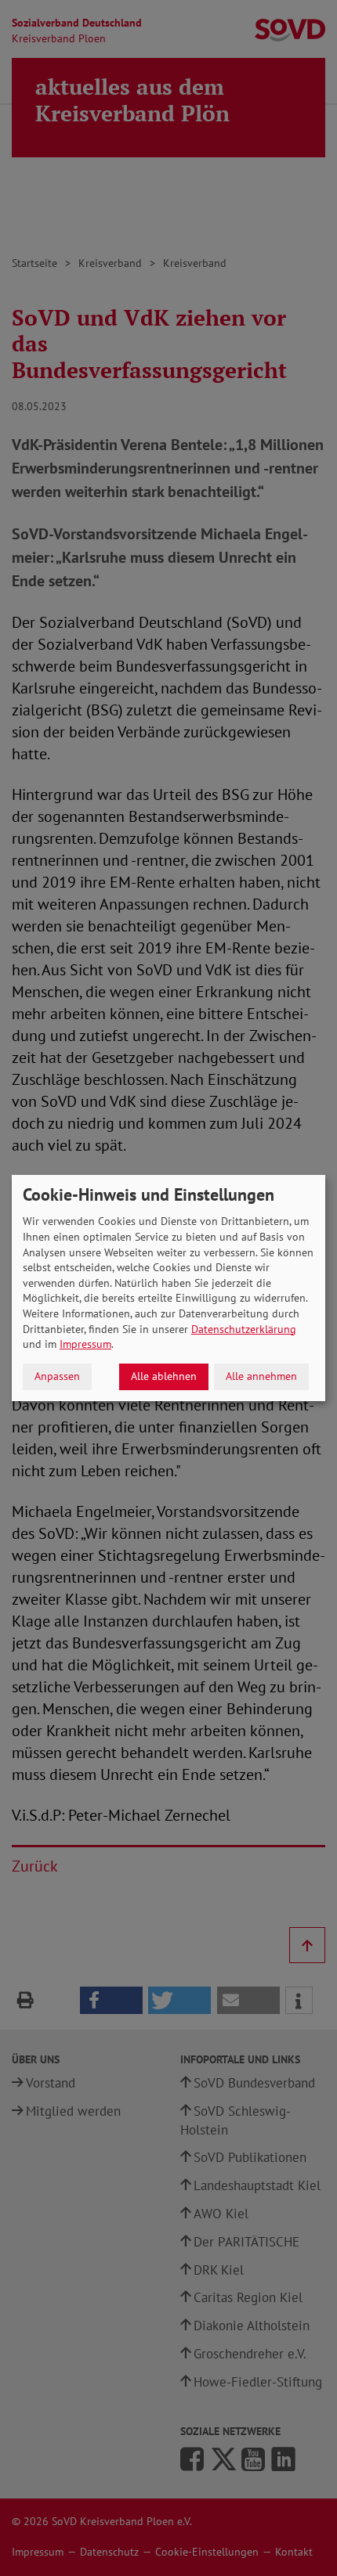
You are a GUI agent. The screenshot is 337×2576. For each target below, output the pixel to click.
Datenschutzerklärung (244, 1329)
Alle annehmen (261, 1376)
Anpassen (57, 1376)
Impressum (85, 1344)
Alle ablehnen (164, 1376)
